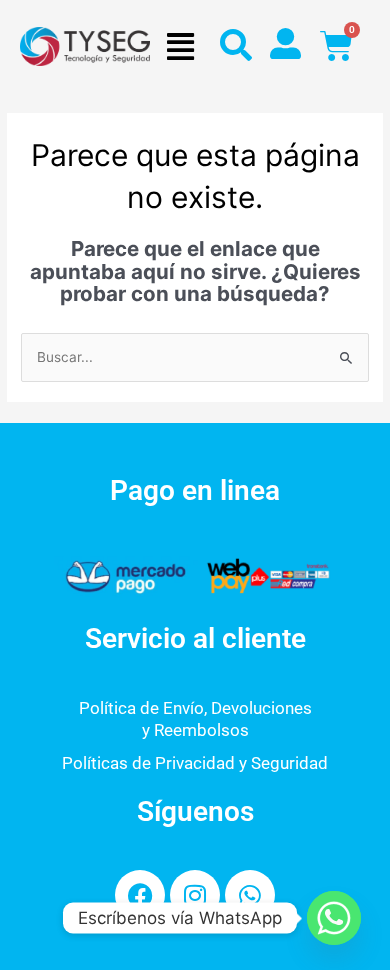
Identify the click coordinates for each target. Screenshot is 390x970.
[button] (180, 46)
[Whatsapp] (334, 918)
